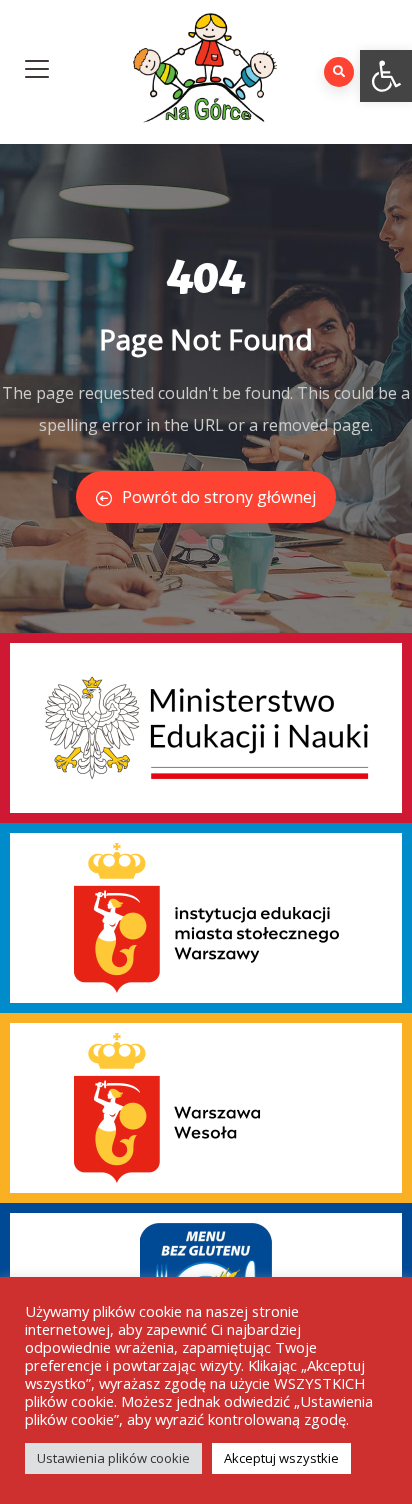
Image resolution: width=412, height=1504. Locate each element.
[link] (386, 76)
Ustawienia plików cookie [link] (113, 1458)
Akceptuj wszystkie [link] (281, 1458)
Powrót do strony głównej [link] (219, 497)
